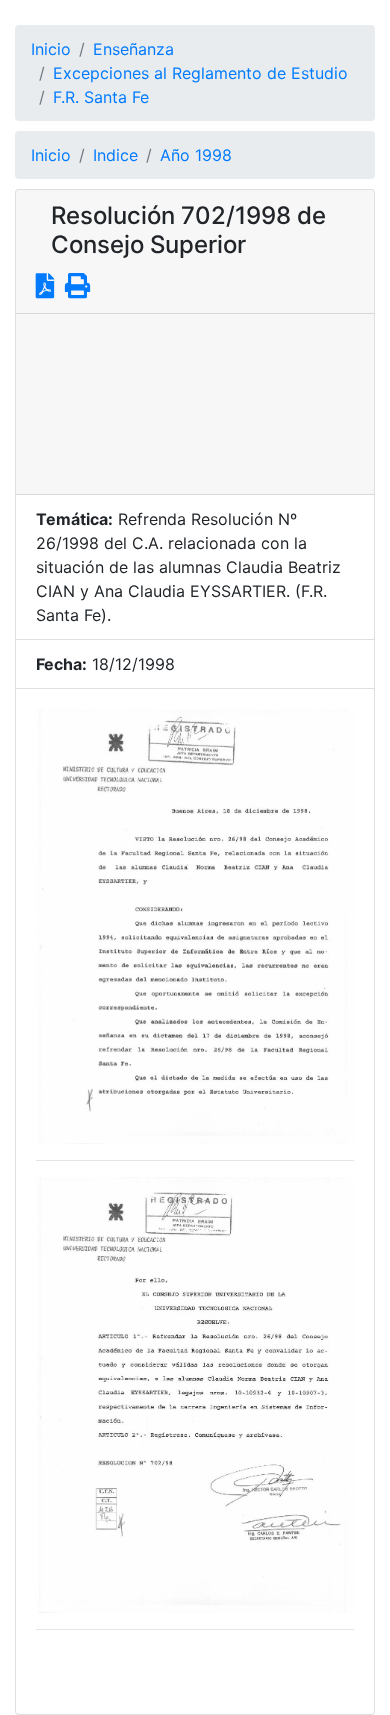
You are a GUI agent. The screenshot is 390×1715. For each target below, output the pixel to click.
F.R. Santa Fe (101, 97)
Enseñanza (133, 49)
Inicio (51, 49)
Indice (115, 155)
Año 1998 (196, 155)
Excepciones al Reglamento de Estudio (200, 73)
